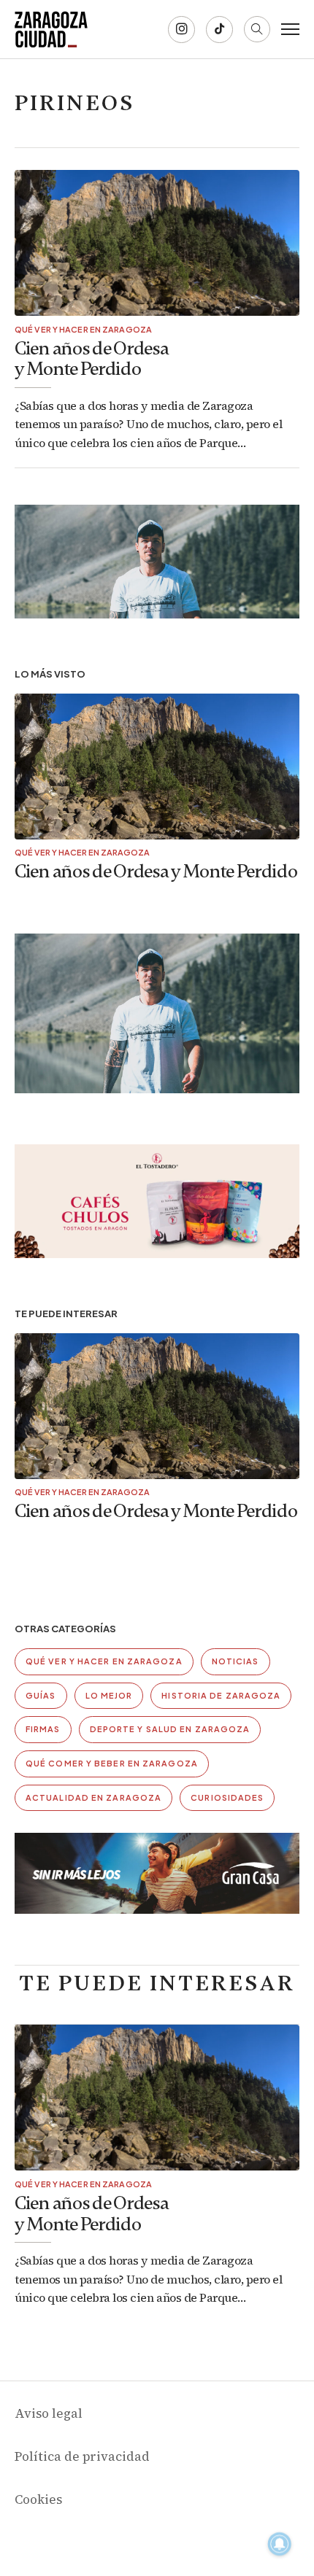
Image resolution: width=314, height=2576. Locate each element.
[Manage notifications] (280, 2544)
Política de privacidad (82, 2456)
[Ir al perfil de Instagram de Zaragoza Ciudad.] (181, 30)
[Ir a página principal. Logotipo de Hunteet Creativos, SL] (51, 29)
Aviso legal (49, 2413)
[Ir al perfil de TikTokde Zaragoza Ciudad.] (219, 30)
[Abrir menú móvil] (290, 29)
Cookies (38, 2499)
